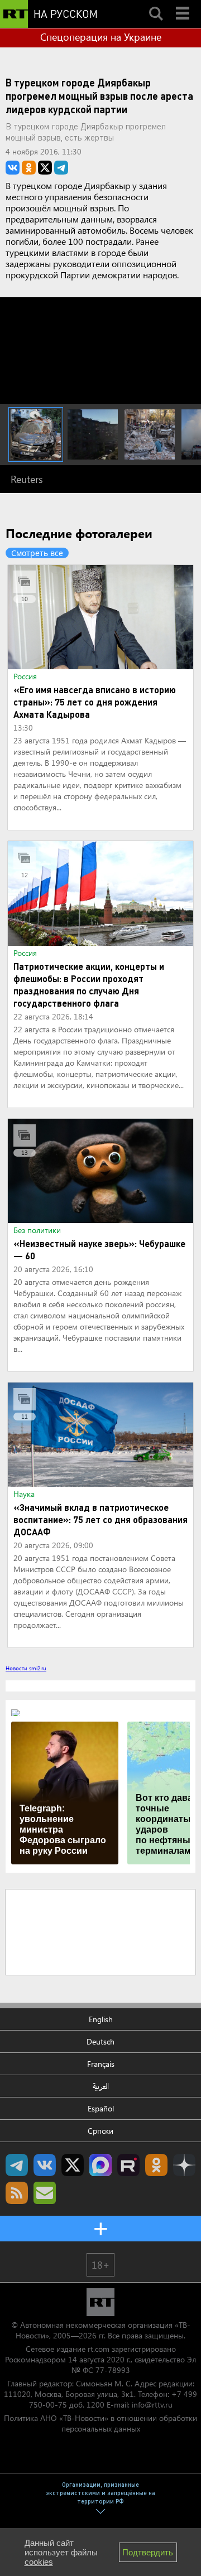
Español (101, 2108)
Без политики (37, 1230)
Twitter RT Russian (73, 2165)
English (101, 2019)
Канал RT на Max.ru (100, 2165)
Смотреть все (37, 553)
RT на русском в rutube (128, 2165)
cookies (39, 2562)
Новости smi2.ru (26, 1668)
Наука (24, 1494)
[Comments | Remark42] (100, 1931)
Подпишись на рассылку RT (45, 2193)
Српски (100, 2131)
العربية (101, 2086)
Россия (25, 676)
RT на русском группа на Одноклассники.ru (156, 2165)
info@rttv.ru (152, 2405)
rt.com (99, 2349)
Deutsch (100, 2041)
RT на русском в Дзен (184, 2165)
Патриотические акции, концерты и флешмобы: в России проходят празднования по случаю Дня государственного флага (89, 985)
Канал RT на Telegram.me (17, 2165)
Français (101, 2064)
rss (17, 2193)
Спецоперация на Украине (101, 37)
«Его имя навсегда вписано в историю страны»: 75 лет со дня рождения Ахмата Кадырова (95, 702)
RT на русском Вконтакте (45, 2165)
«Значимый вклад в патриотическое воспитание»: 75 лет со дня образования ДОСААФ (100, 1519)
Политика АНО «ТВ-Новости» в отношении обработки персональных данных (100, 2423)
